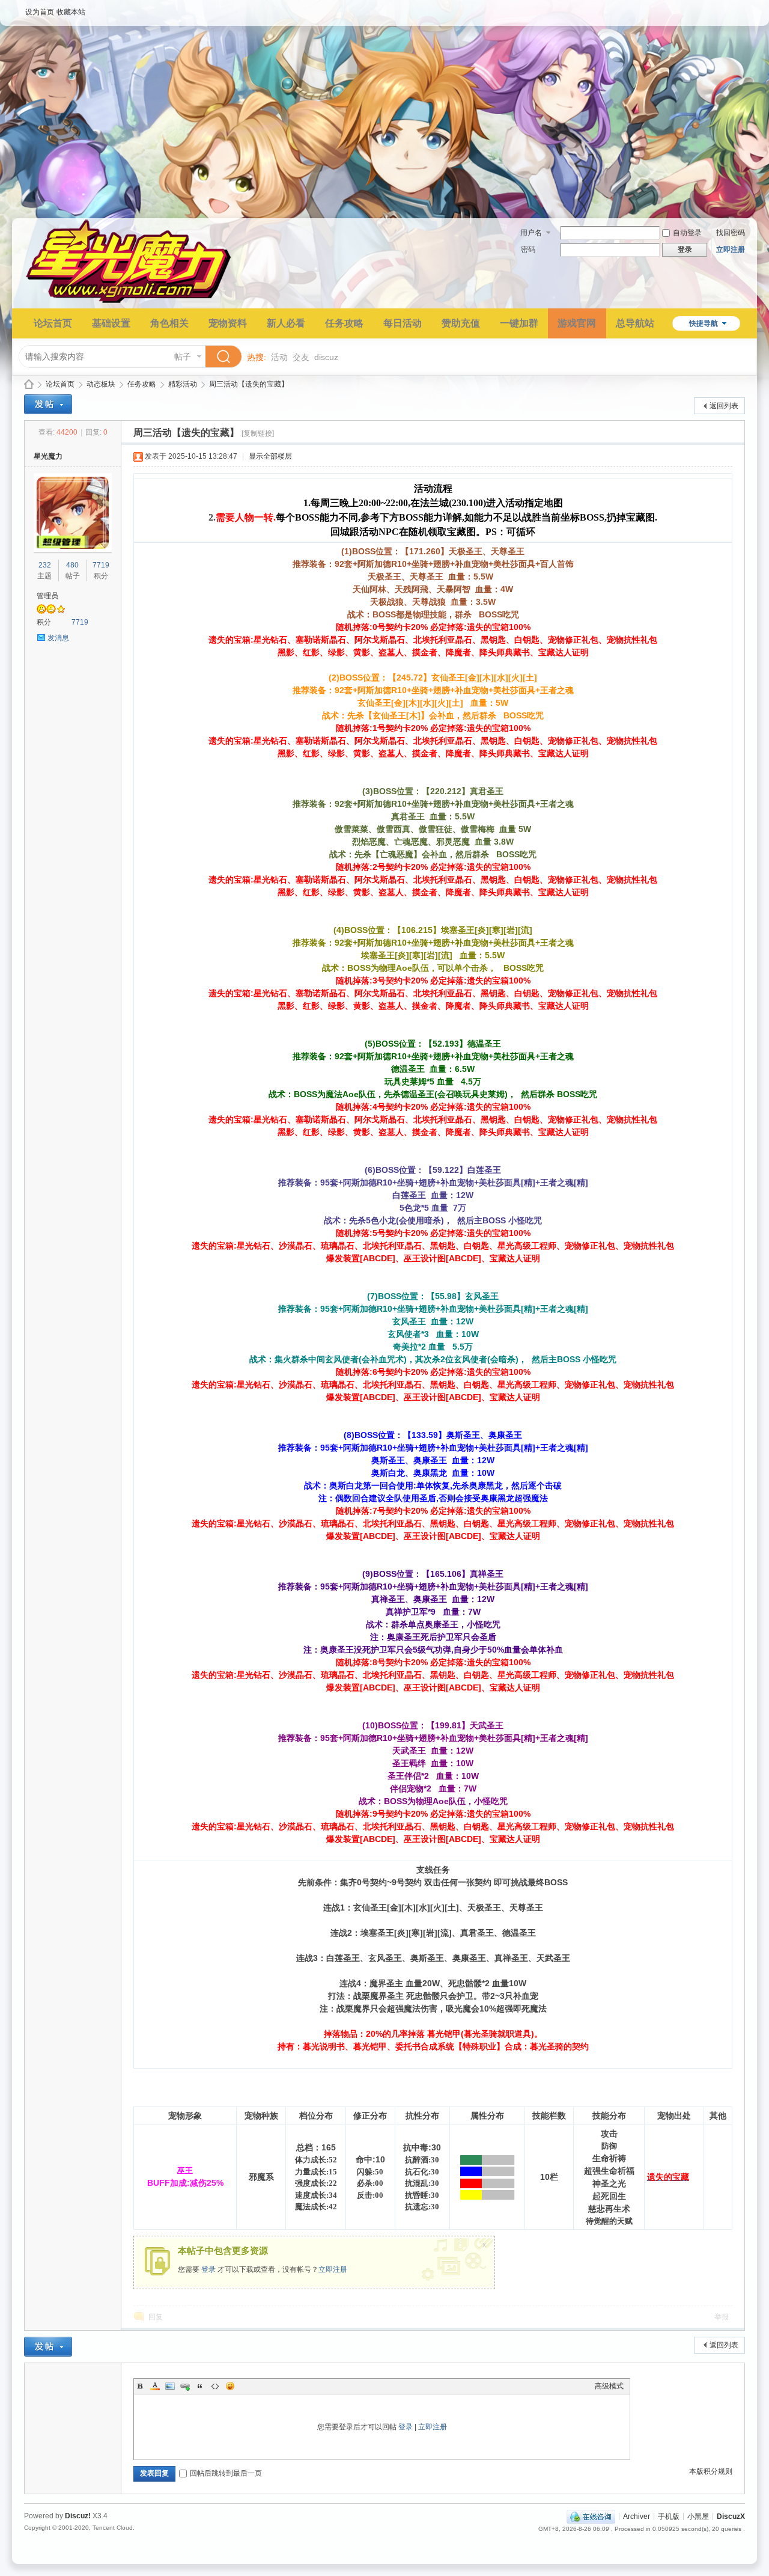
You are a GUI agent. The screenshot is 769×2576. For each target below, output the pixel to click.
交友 (301, 357)
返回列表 (724, 406)
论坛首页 (53, 323)
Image (170, 2386)
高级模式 (609, 2386)
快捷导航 (704, 323)
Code (215, 2386)
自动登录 (687, 233)
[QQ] (591, 2516)
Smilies (230, 2386)
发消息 (58, 638)
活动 (279, 357)
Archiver (637, 2516)
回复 (156, 2317)
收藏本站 (71, 12)
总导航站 (635, 323)
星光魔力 (29, 384)
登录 (208, 2269)
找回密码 (731, 233)
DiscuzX (731, 2516)
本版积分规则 (711, 2471)
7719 (101, 565)
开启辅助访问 (742, 8)
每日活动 (403, 323)
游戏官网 (577, 323)
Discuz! (78, 2516)
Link (185, 2386)
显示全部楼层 (270, 456)
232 (45, 565)
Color (155, 2386)
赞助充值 (461, 323)
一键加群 (519, 323)
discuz (326, 357)
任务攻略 (344, 323)
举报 (722, 2317)
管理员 (47, 596)
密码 (528, 249)
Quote (200, 2386)
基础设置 (111, 323)
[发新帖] (48, 404)
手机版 (669, 2516)
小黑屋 (698, 2516)
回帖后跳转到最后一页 (226, 2473)
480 (72, 565)
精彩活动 (183, 384)
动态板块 (101, 384)
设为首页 (40, 12)
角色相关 (169, 323)
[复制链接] (258, 433)
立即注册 (731, 249)
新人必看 (286, 323)
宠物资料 (228, 323)
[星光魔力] (129, 301)
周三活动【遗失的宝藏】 (249, 384)
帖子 (183, 356)
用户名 (531, 233)
